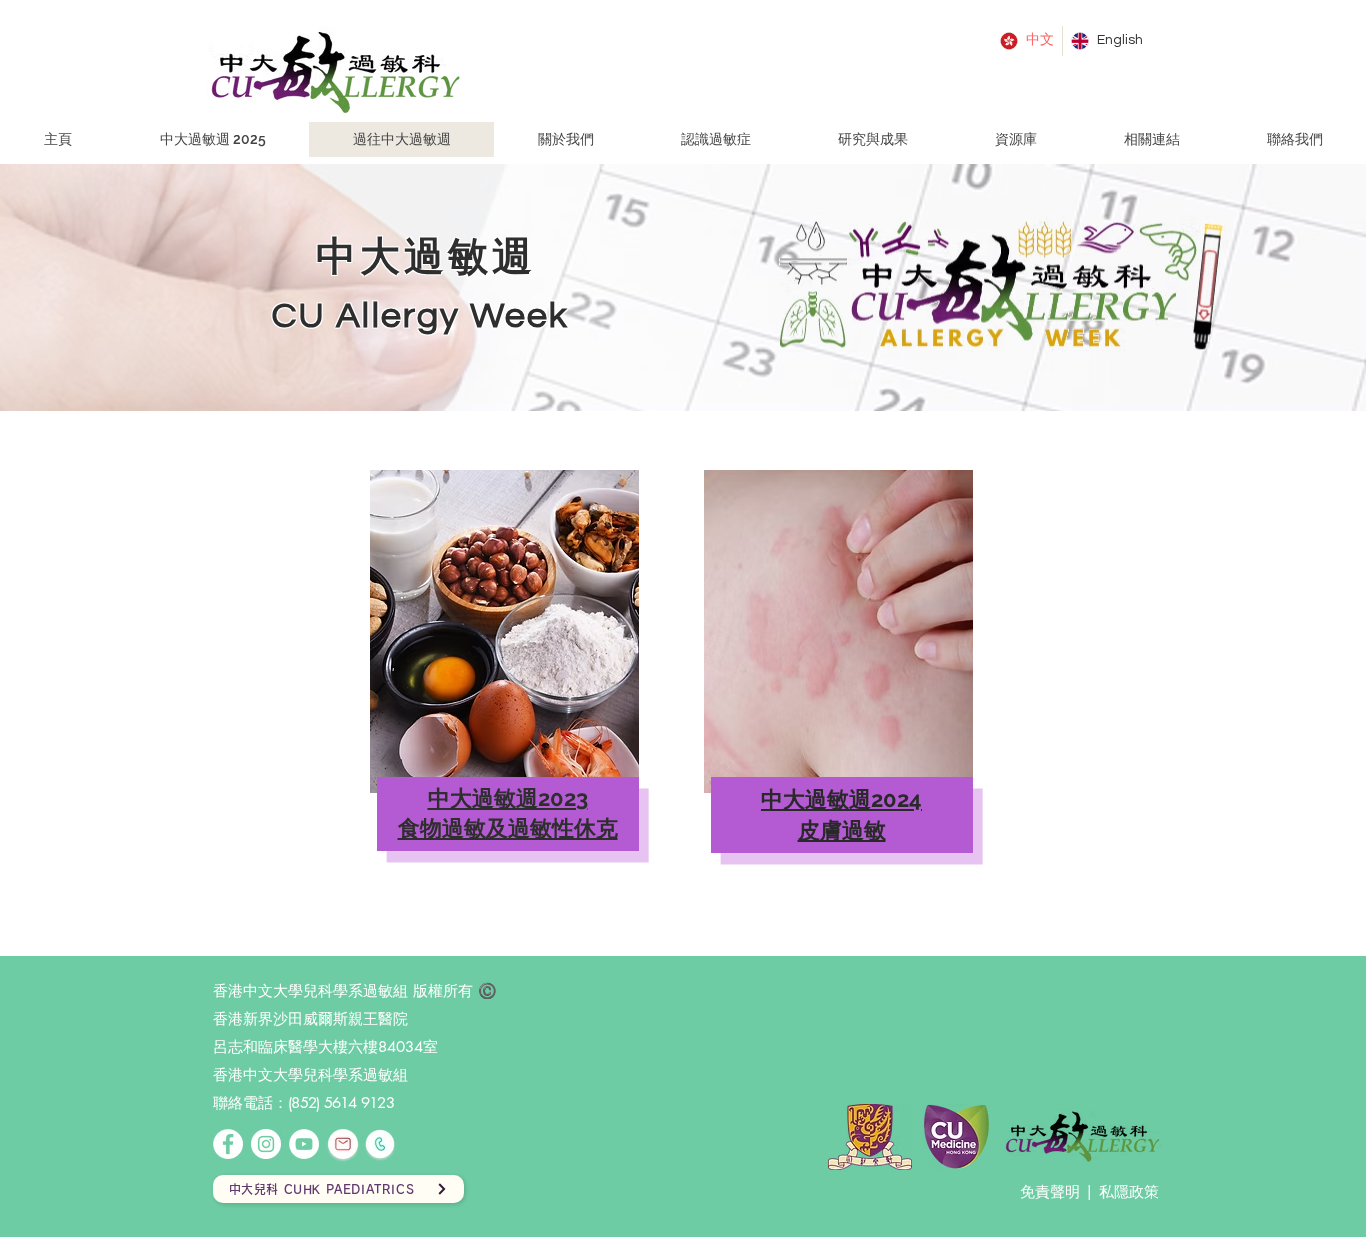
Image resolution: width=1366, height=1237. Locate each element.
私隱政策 (1129, 1191)
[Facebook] (228, 1144)
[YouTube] (304, 1144)
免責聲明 (1050, 1191)
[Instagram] (266, 1144)
